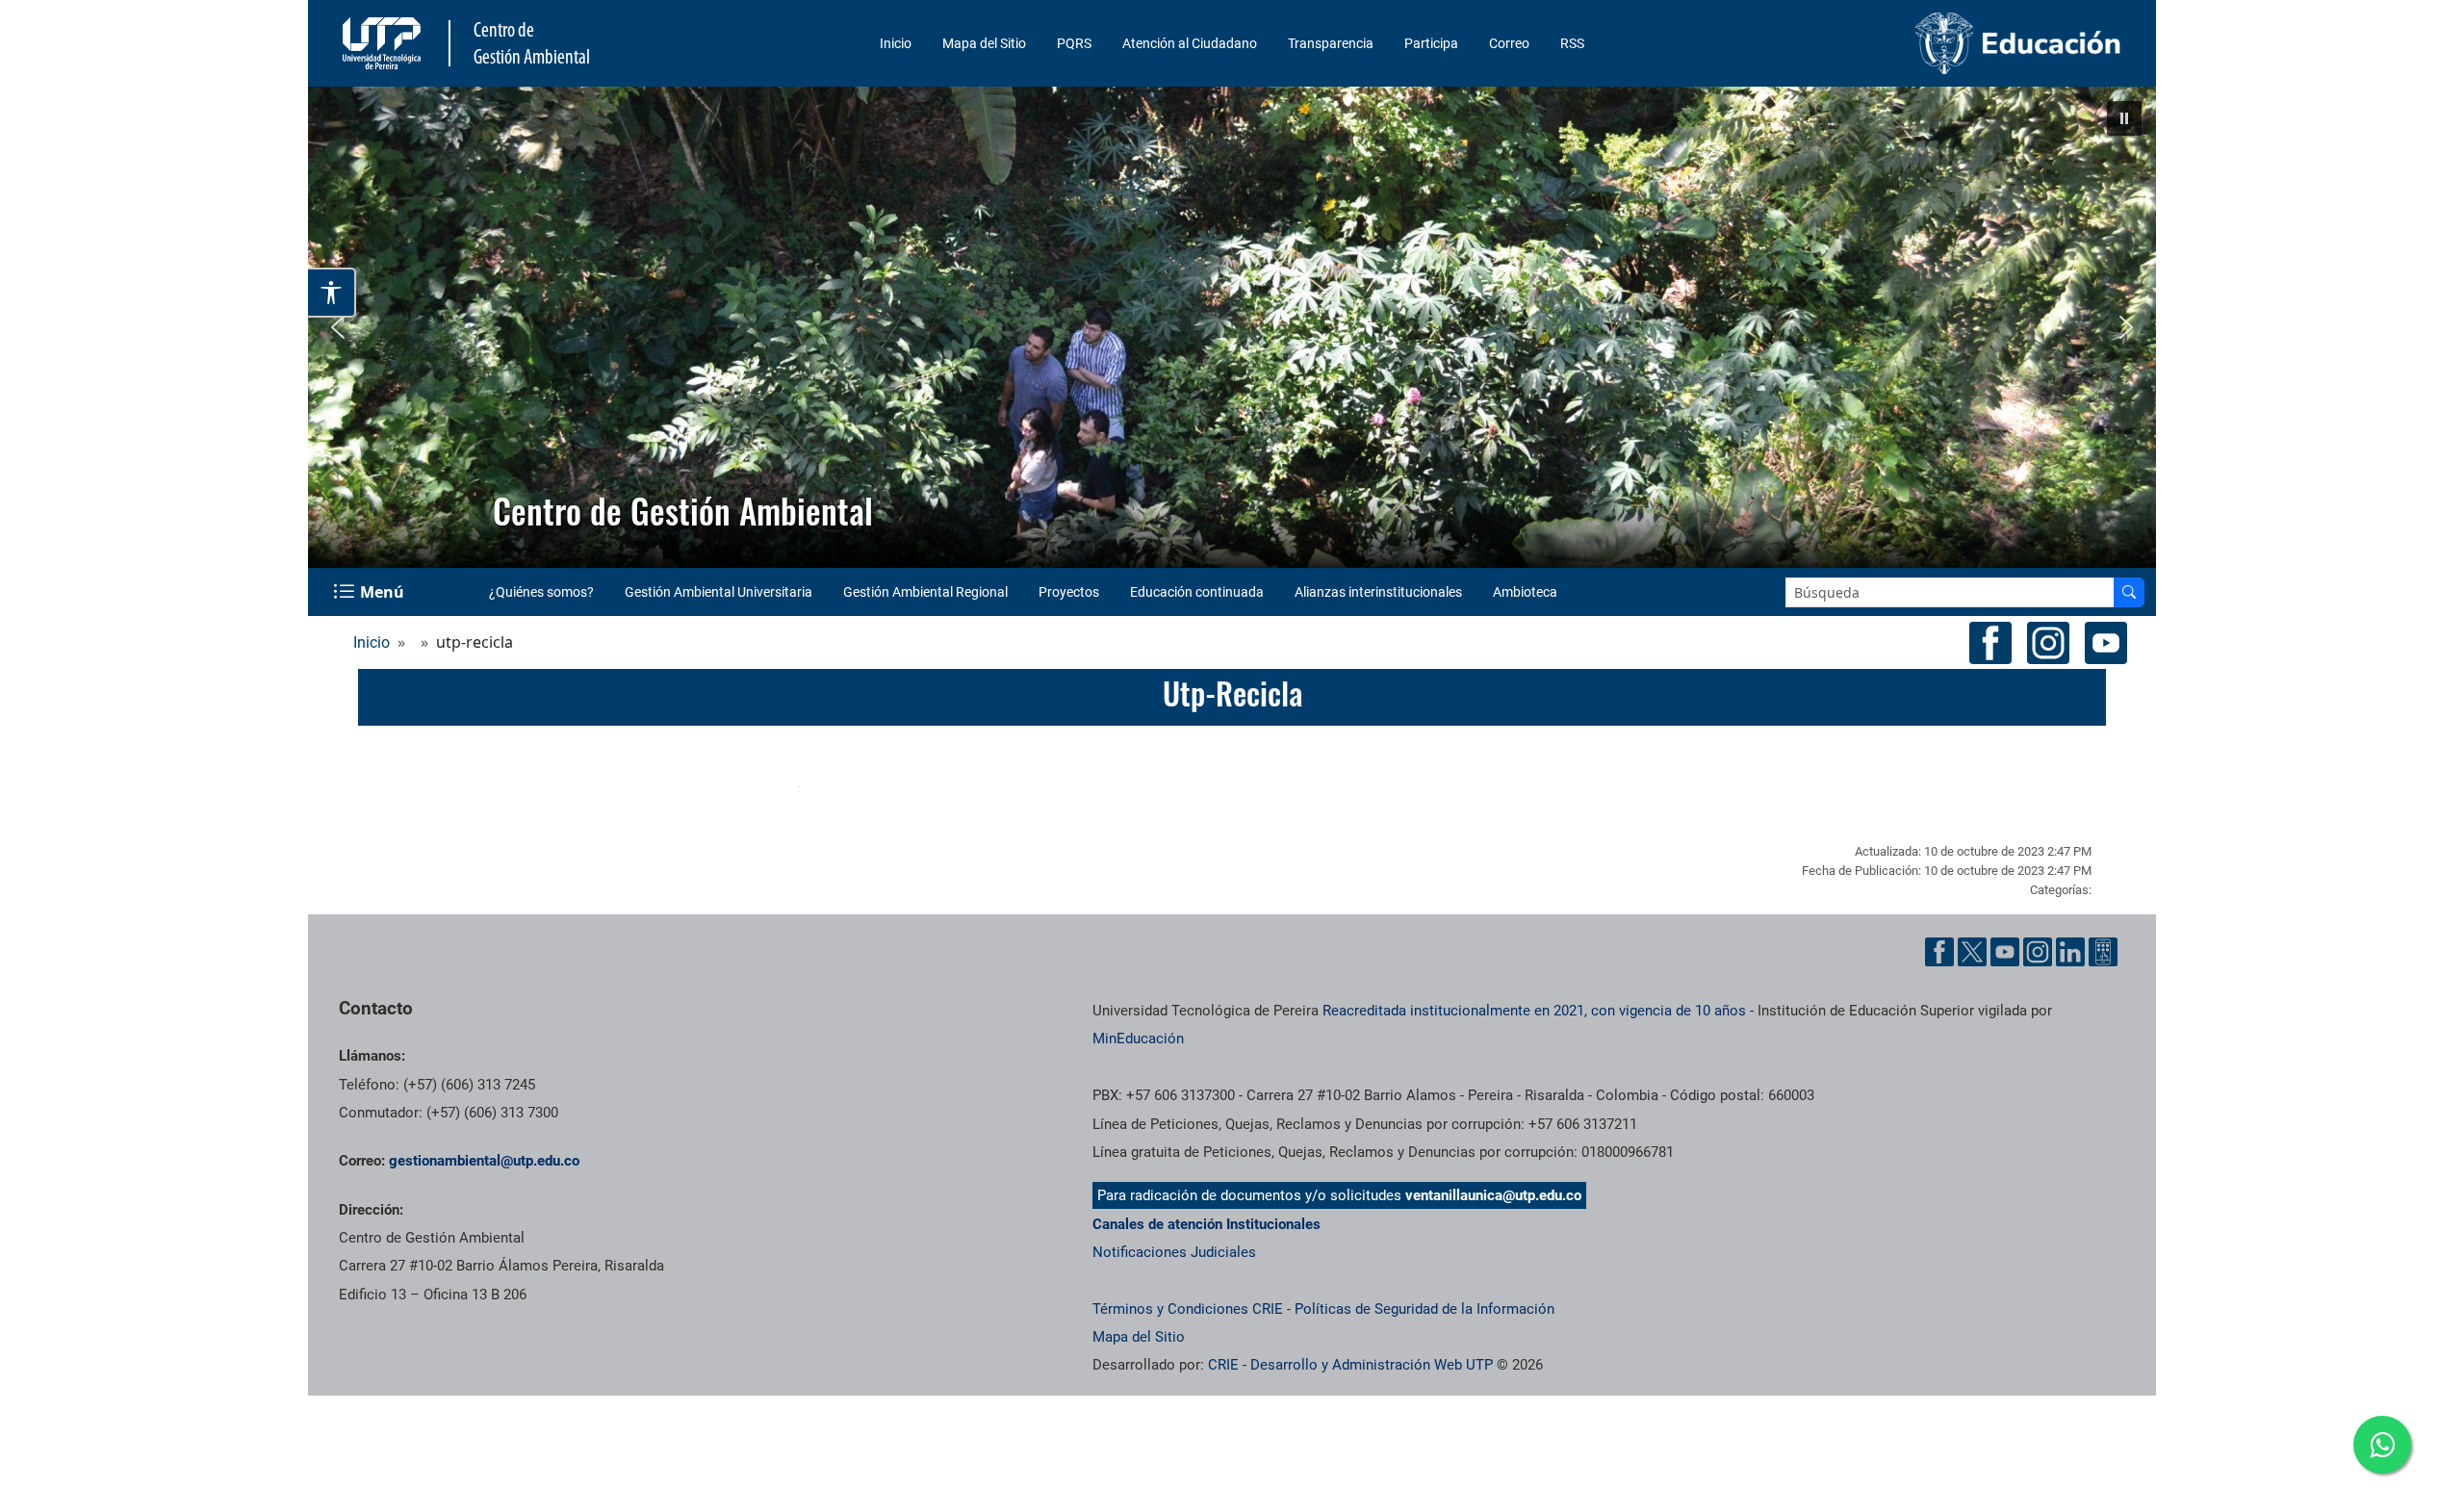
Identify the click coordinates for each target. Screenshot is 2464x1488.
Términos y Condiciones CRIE (1188, 1309)
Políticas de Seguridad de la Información (1424, 1309)
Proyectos (1069, 592)
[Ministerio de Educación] (1916, 43)
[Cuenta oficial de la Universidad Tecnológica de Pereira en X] (1972, 952)
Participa (1431, 43)
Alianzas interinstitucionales (1378, 592)
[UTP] (384, 43)
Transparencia (1331, 43)
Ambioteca (1525, 592)
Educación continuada (1197, 592)
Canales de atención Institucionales (1206, 1224)
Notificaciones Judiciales (1174, 1252)
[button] (2124, 118)
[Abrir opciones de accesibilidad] (332, 293)
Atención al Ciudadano (1190, 43)
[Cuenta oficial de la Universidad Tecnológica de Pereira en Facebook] (1939, 952)
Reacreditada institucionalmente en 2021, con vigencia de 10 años (1534, 1011)
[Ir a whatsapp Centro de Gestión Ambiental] (2382, 1445)
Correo (1509, 43)
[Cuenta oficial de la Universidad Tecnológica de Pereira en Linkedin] (2070, 952)
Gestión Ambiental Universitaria (719, 592)
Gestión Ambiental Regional (925, 592)
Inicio (896, 43)
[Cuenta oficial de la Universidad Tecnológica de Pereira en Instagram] (2038, 952)
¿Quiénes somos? (541, 592)
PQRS (1074, 43)
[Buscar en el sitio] (2129, 592)
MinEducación (1138, 1039)
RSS (1572, 43)
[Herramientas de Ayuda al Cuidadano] (2103, 952)
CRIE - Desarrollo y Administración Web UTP (1350, 1365)
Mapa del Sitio (984, 43)
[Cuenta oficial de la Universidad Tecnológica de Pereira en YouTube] (2005, 952)
